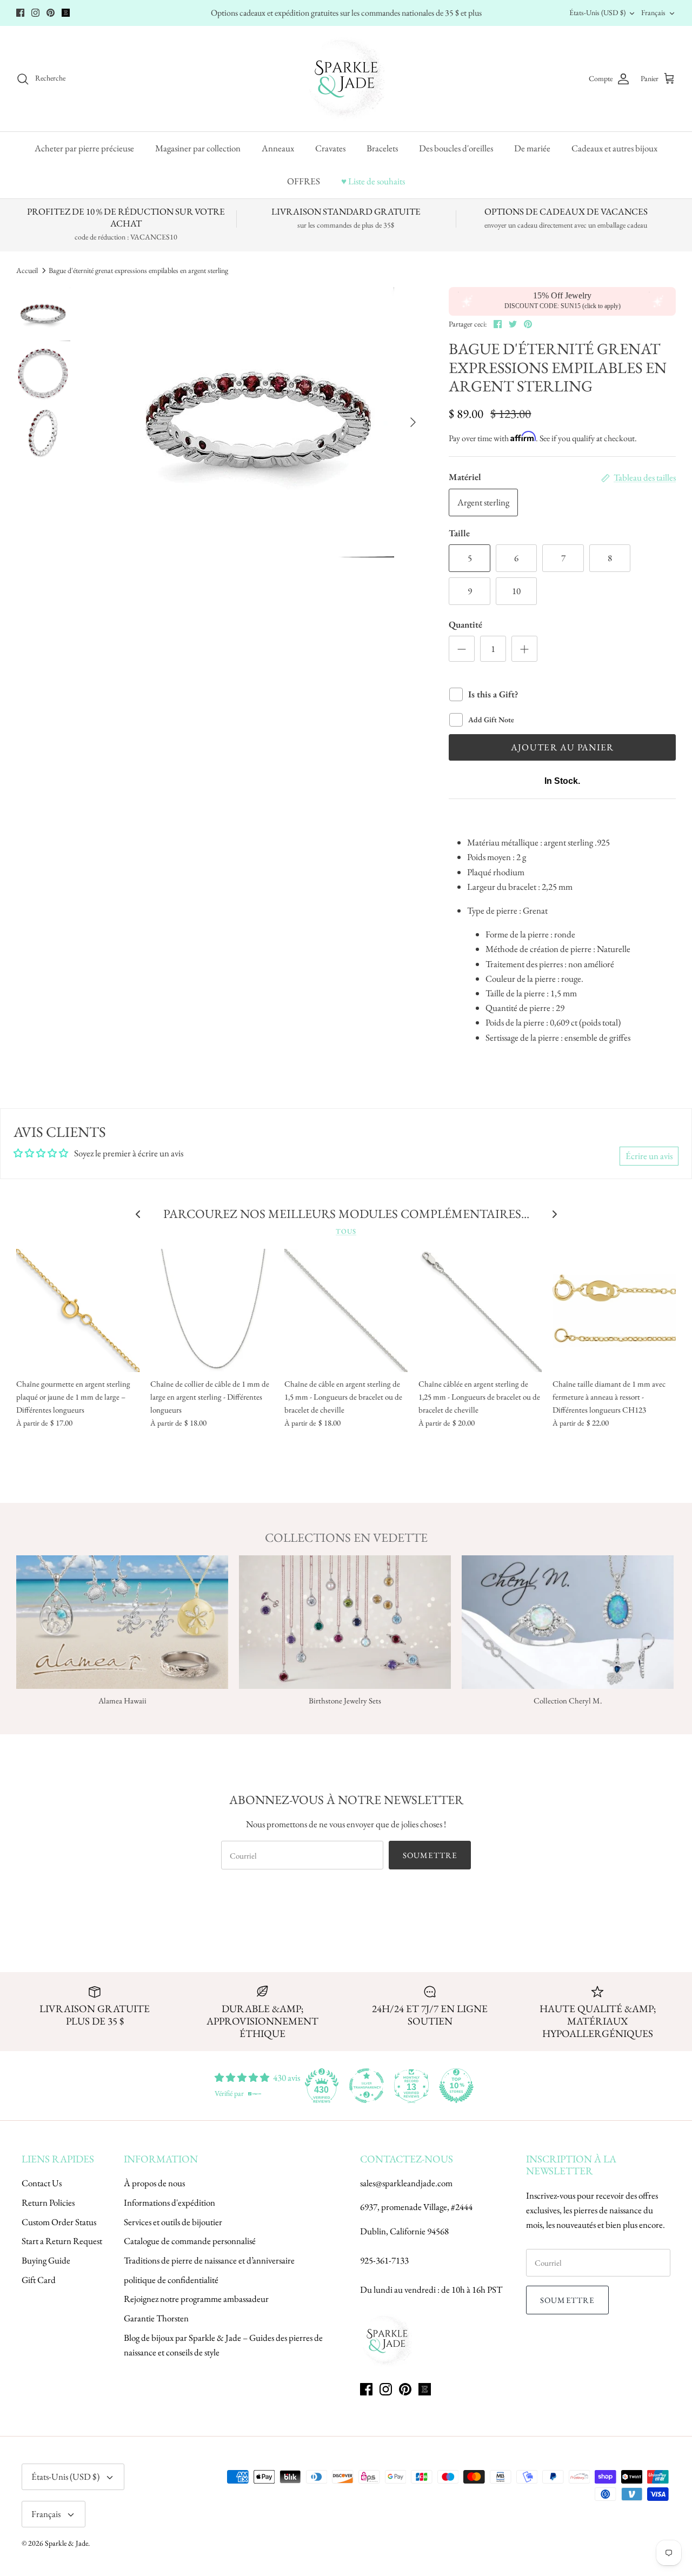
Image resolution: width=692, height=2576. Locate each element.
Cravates (330, 148)
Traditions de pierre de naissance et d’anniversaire (209, 2260)
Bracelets (382, 148)
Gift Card (39, 2280)
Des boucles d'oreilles (456, 148)
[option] (259, 422)
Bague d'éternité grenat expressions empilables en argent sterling (138, 270)
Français (653, 12)
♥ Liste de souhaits (373, 181)
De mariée (532, 148)
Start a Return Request (62, 2241)
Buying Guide (46, 2260)
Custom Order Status (59, 2222)
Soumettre (430, 1855)
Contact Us (42, 2183)
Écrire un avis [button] (649, 1156)
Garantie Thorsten (156, 2318)
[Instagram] (35, 13)
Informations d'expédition (169, 2202)
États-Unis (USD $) (597, 12)
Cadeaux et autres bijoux (614, 148)
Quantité (465, 624)
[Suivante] (413, 422)
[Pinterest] (51, 13)
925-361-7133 (384, 2260)
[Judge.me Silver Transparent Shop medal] (367, 2086)
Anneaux (278, 148)
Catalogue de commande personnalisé (190, 2241)
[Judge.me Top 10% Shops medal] (456, 2086)
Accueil (27, 270)
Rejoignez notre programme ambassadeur (196, 2299)
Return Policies (48, 2202)
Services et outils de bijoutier (173, 2222)
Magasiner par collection (198, 148)
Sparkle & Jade (66, 2543)
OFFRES (304, 181)
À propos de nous (154, 2183)
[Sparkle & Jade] (346, 79)
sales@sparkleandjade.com (406, 2183)
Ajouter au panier (563, 747)
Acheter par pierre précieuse (84, 148)
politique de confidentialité (171, 2280)
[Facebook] (20, 13)
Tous (346, 1231)
